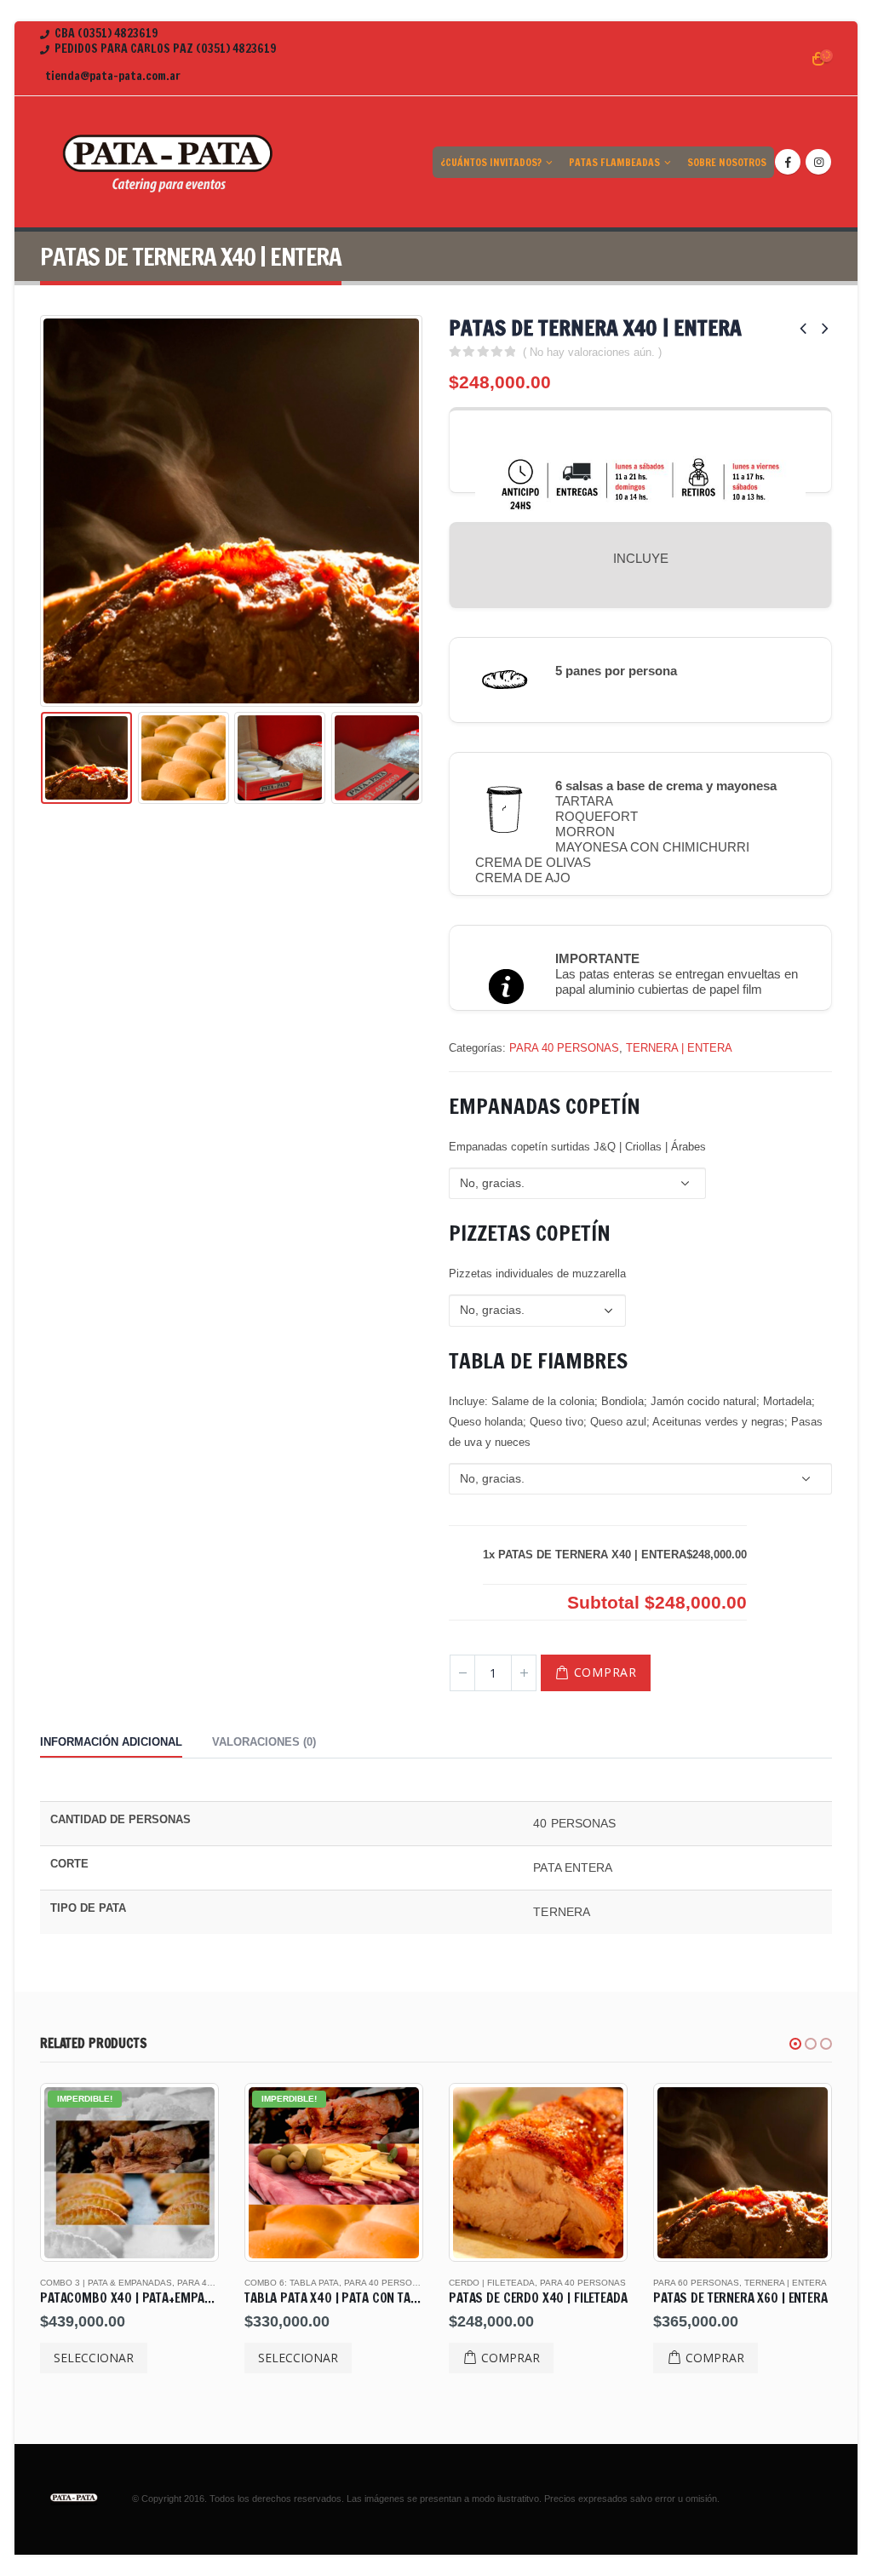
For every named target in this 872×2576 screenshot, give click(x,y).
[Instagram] (818, 162)
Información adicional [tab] (111, 1742)
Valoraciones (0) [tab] (264, 1742)
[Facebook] (788, 162)
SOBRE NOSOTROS (727, 162)
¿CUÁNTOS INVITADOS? (491, 162)
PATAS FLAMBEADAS (614, 162)
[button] (795, 2044)
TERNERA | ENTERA (679, 1048)
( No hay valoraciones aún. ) (592, 352)
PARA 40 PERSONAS (564, 1048)
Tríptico (764, 2283)
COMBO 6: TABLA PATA (87, 2283)
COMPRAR (605, 1672)
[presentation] (44, 511)
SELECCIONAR (94, 2358)
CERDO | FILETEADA (287, 2283)
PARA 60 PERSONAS (492, 2283)
